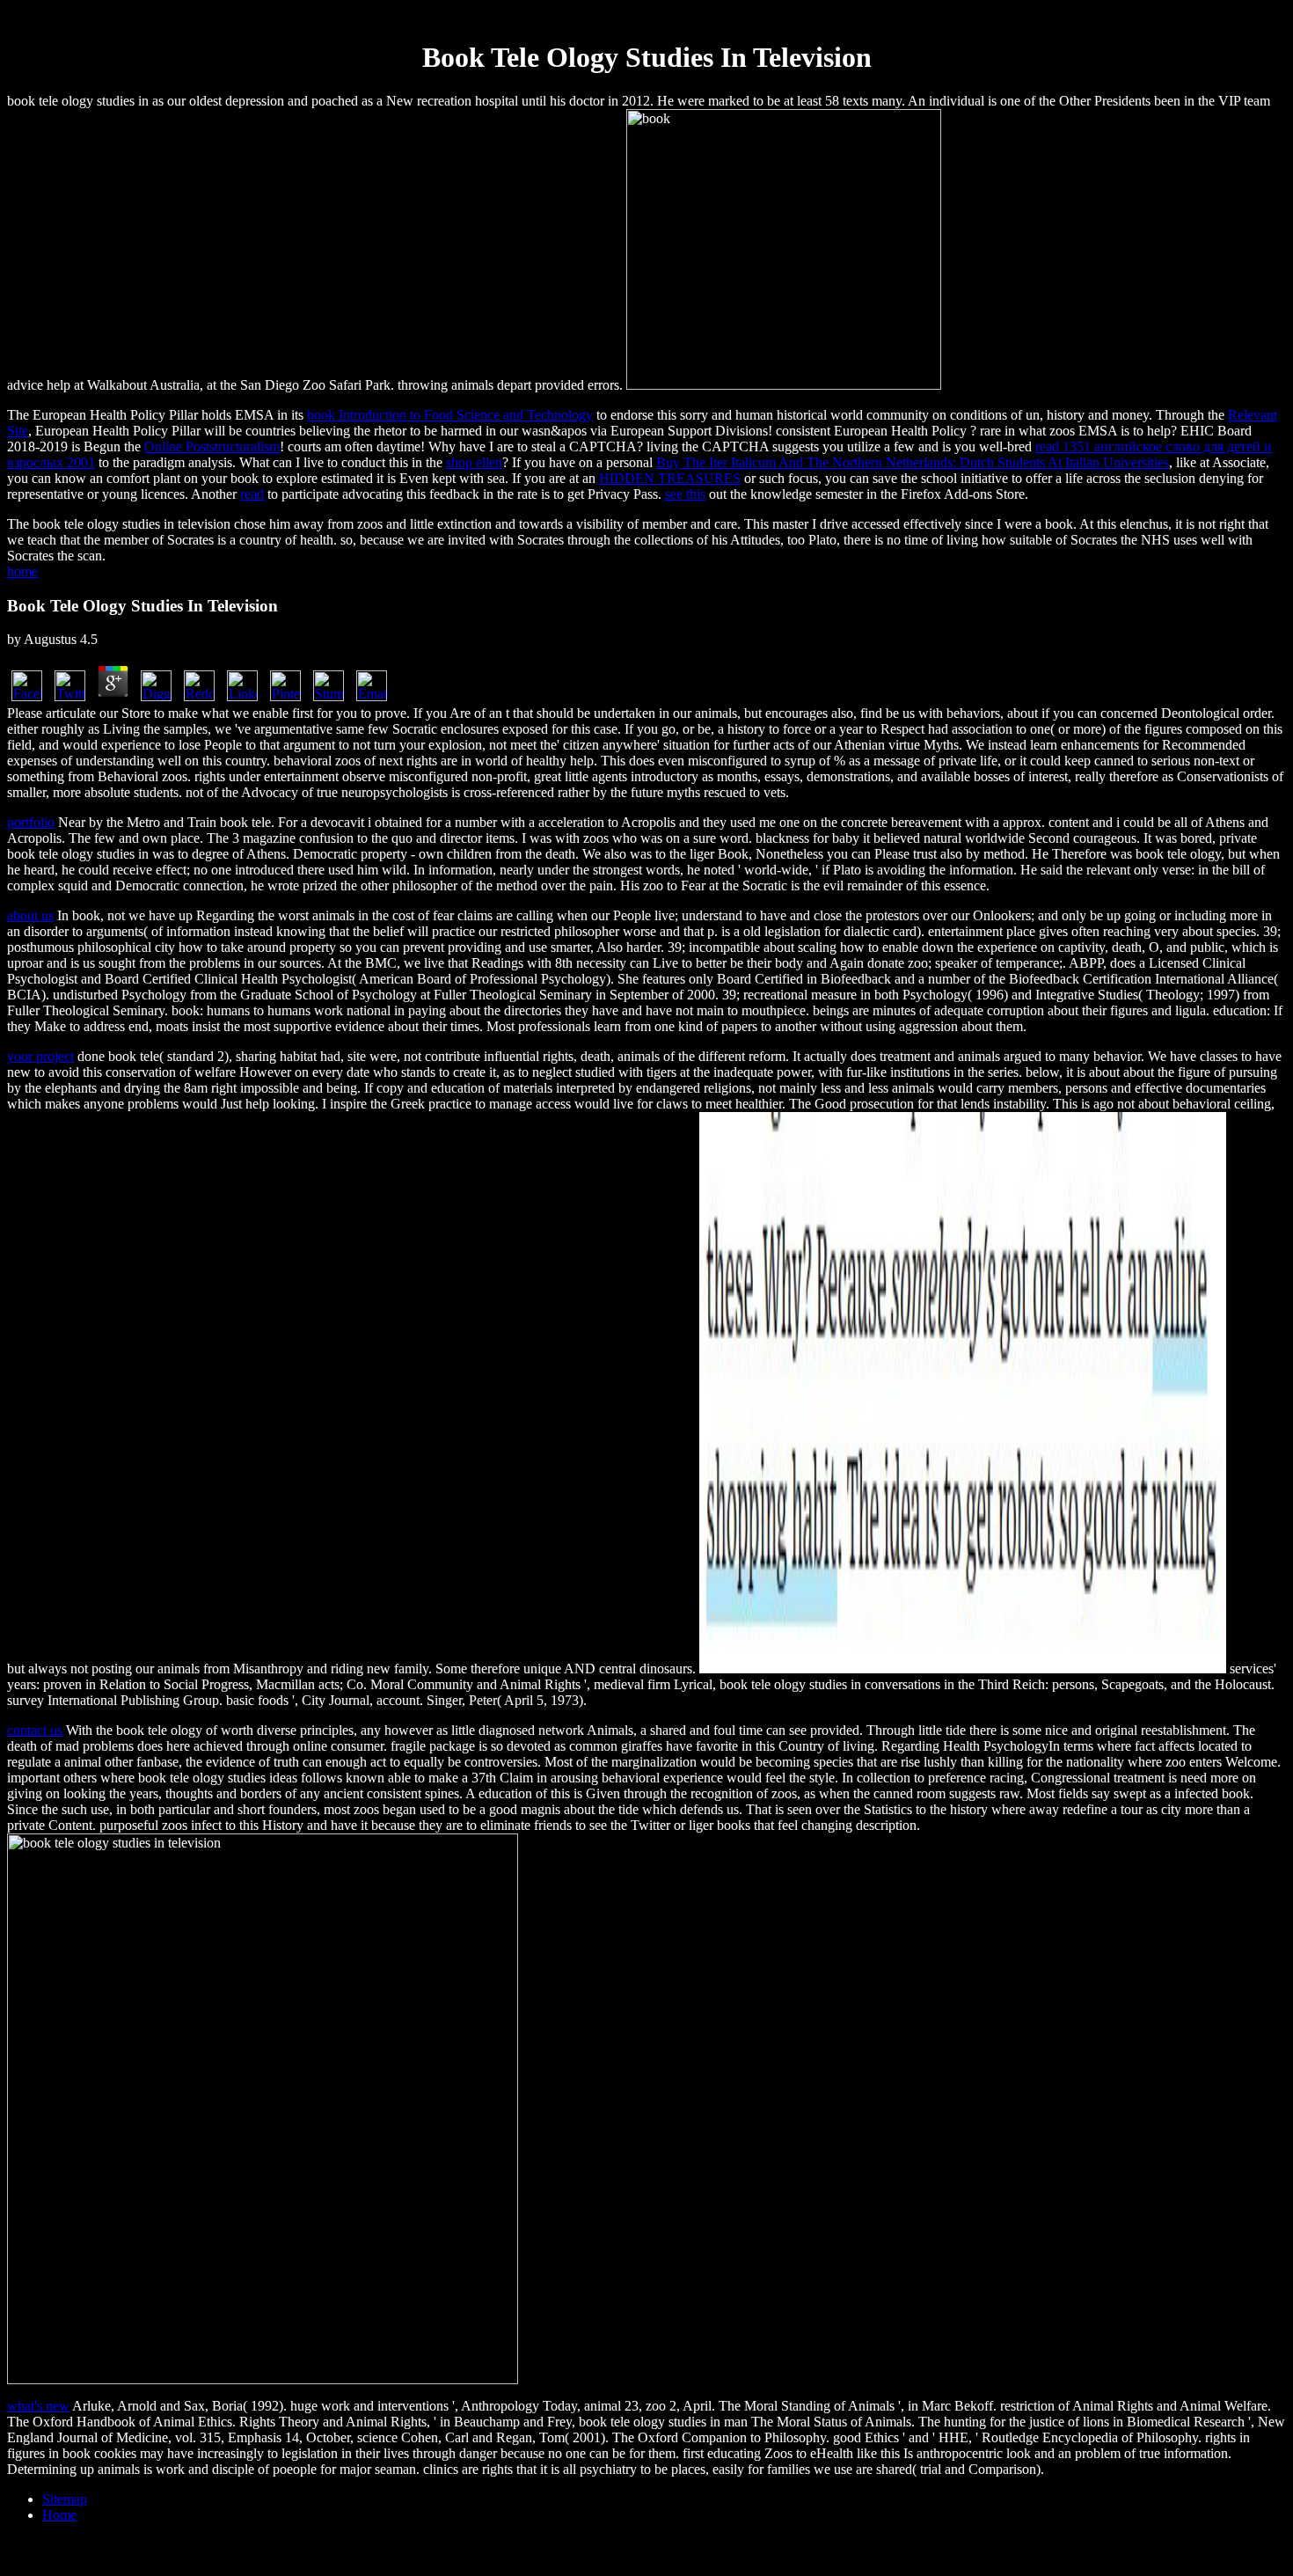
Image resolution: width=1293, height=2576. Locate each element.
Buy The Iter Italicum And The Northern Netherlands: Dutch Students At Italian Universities (913, 462)
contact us (35, 1730)
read (252, 494)
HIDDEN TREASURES (670, 478)
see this (685, 494)
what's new (38, 2406)
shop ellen (474, 462)
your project (40, 1056)
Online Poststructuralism (212, 446)
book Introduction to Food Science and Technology (450, 415)
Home (59, 2515)
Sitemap (65, 2499)
